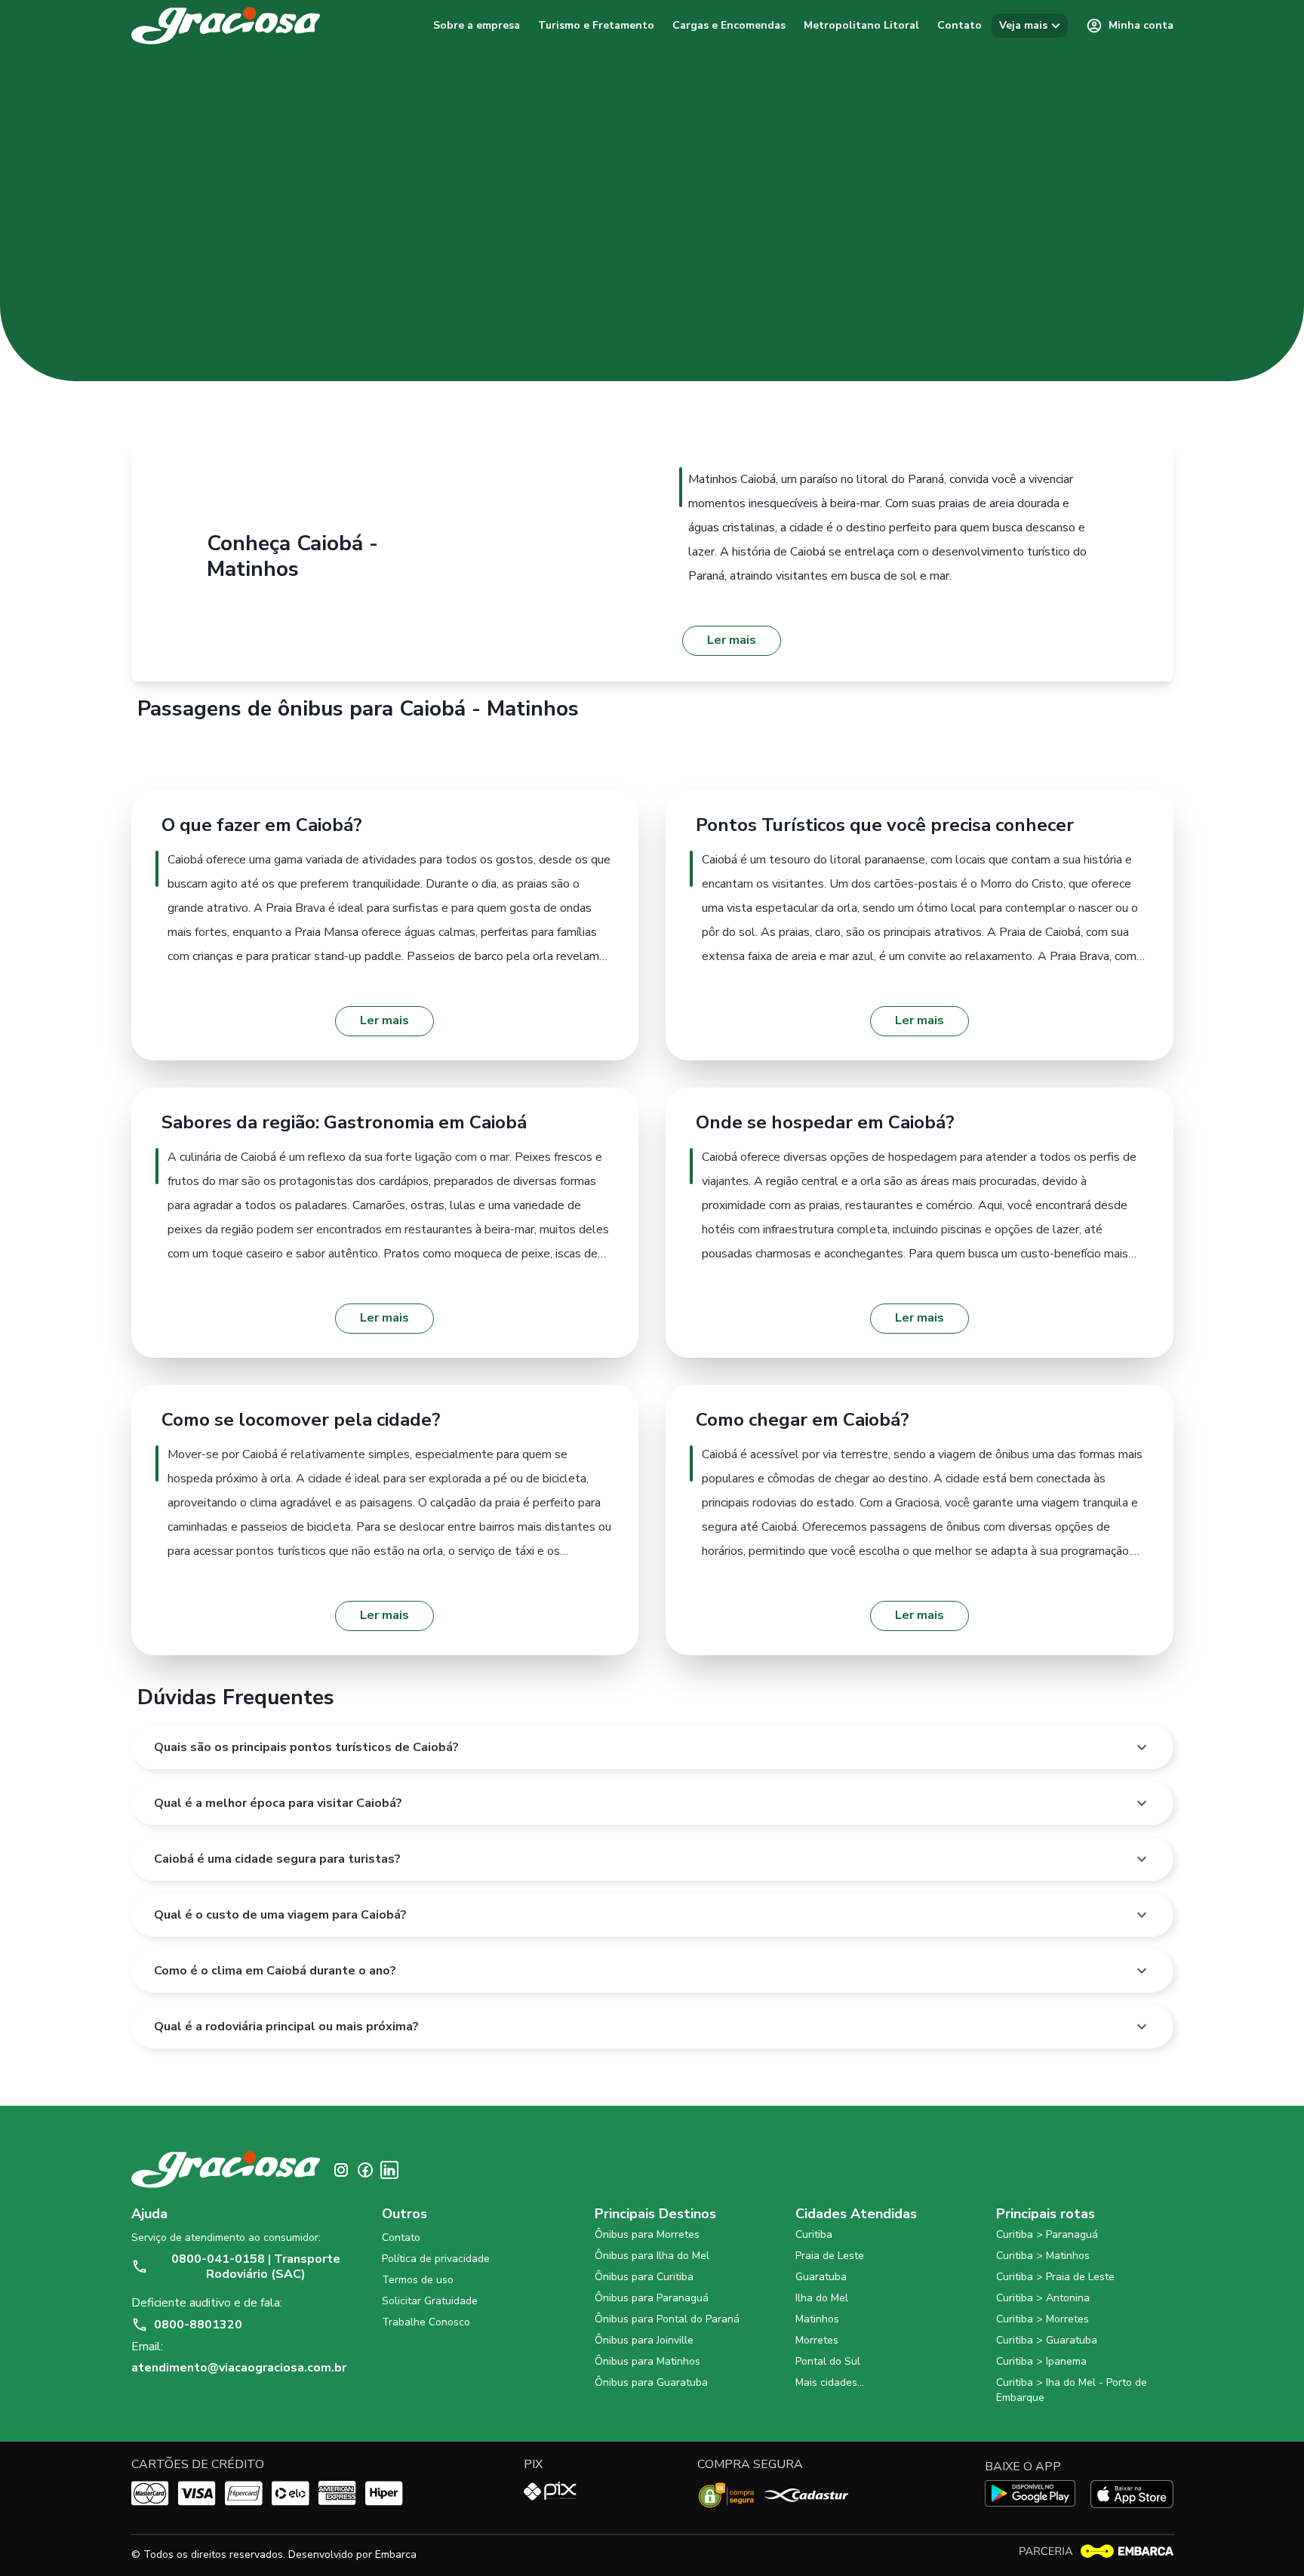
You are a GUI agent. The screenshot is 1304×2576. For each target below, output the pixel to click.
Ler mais (732, 640)
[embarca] (1096, 2551)
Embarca (396, 2554)
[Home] (226, 26)
